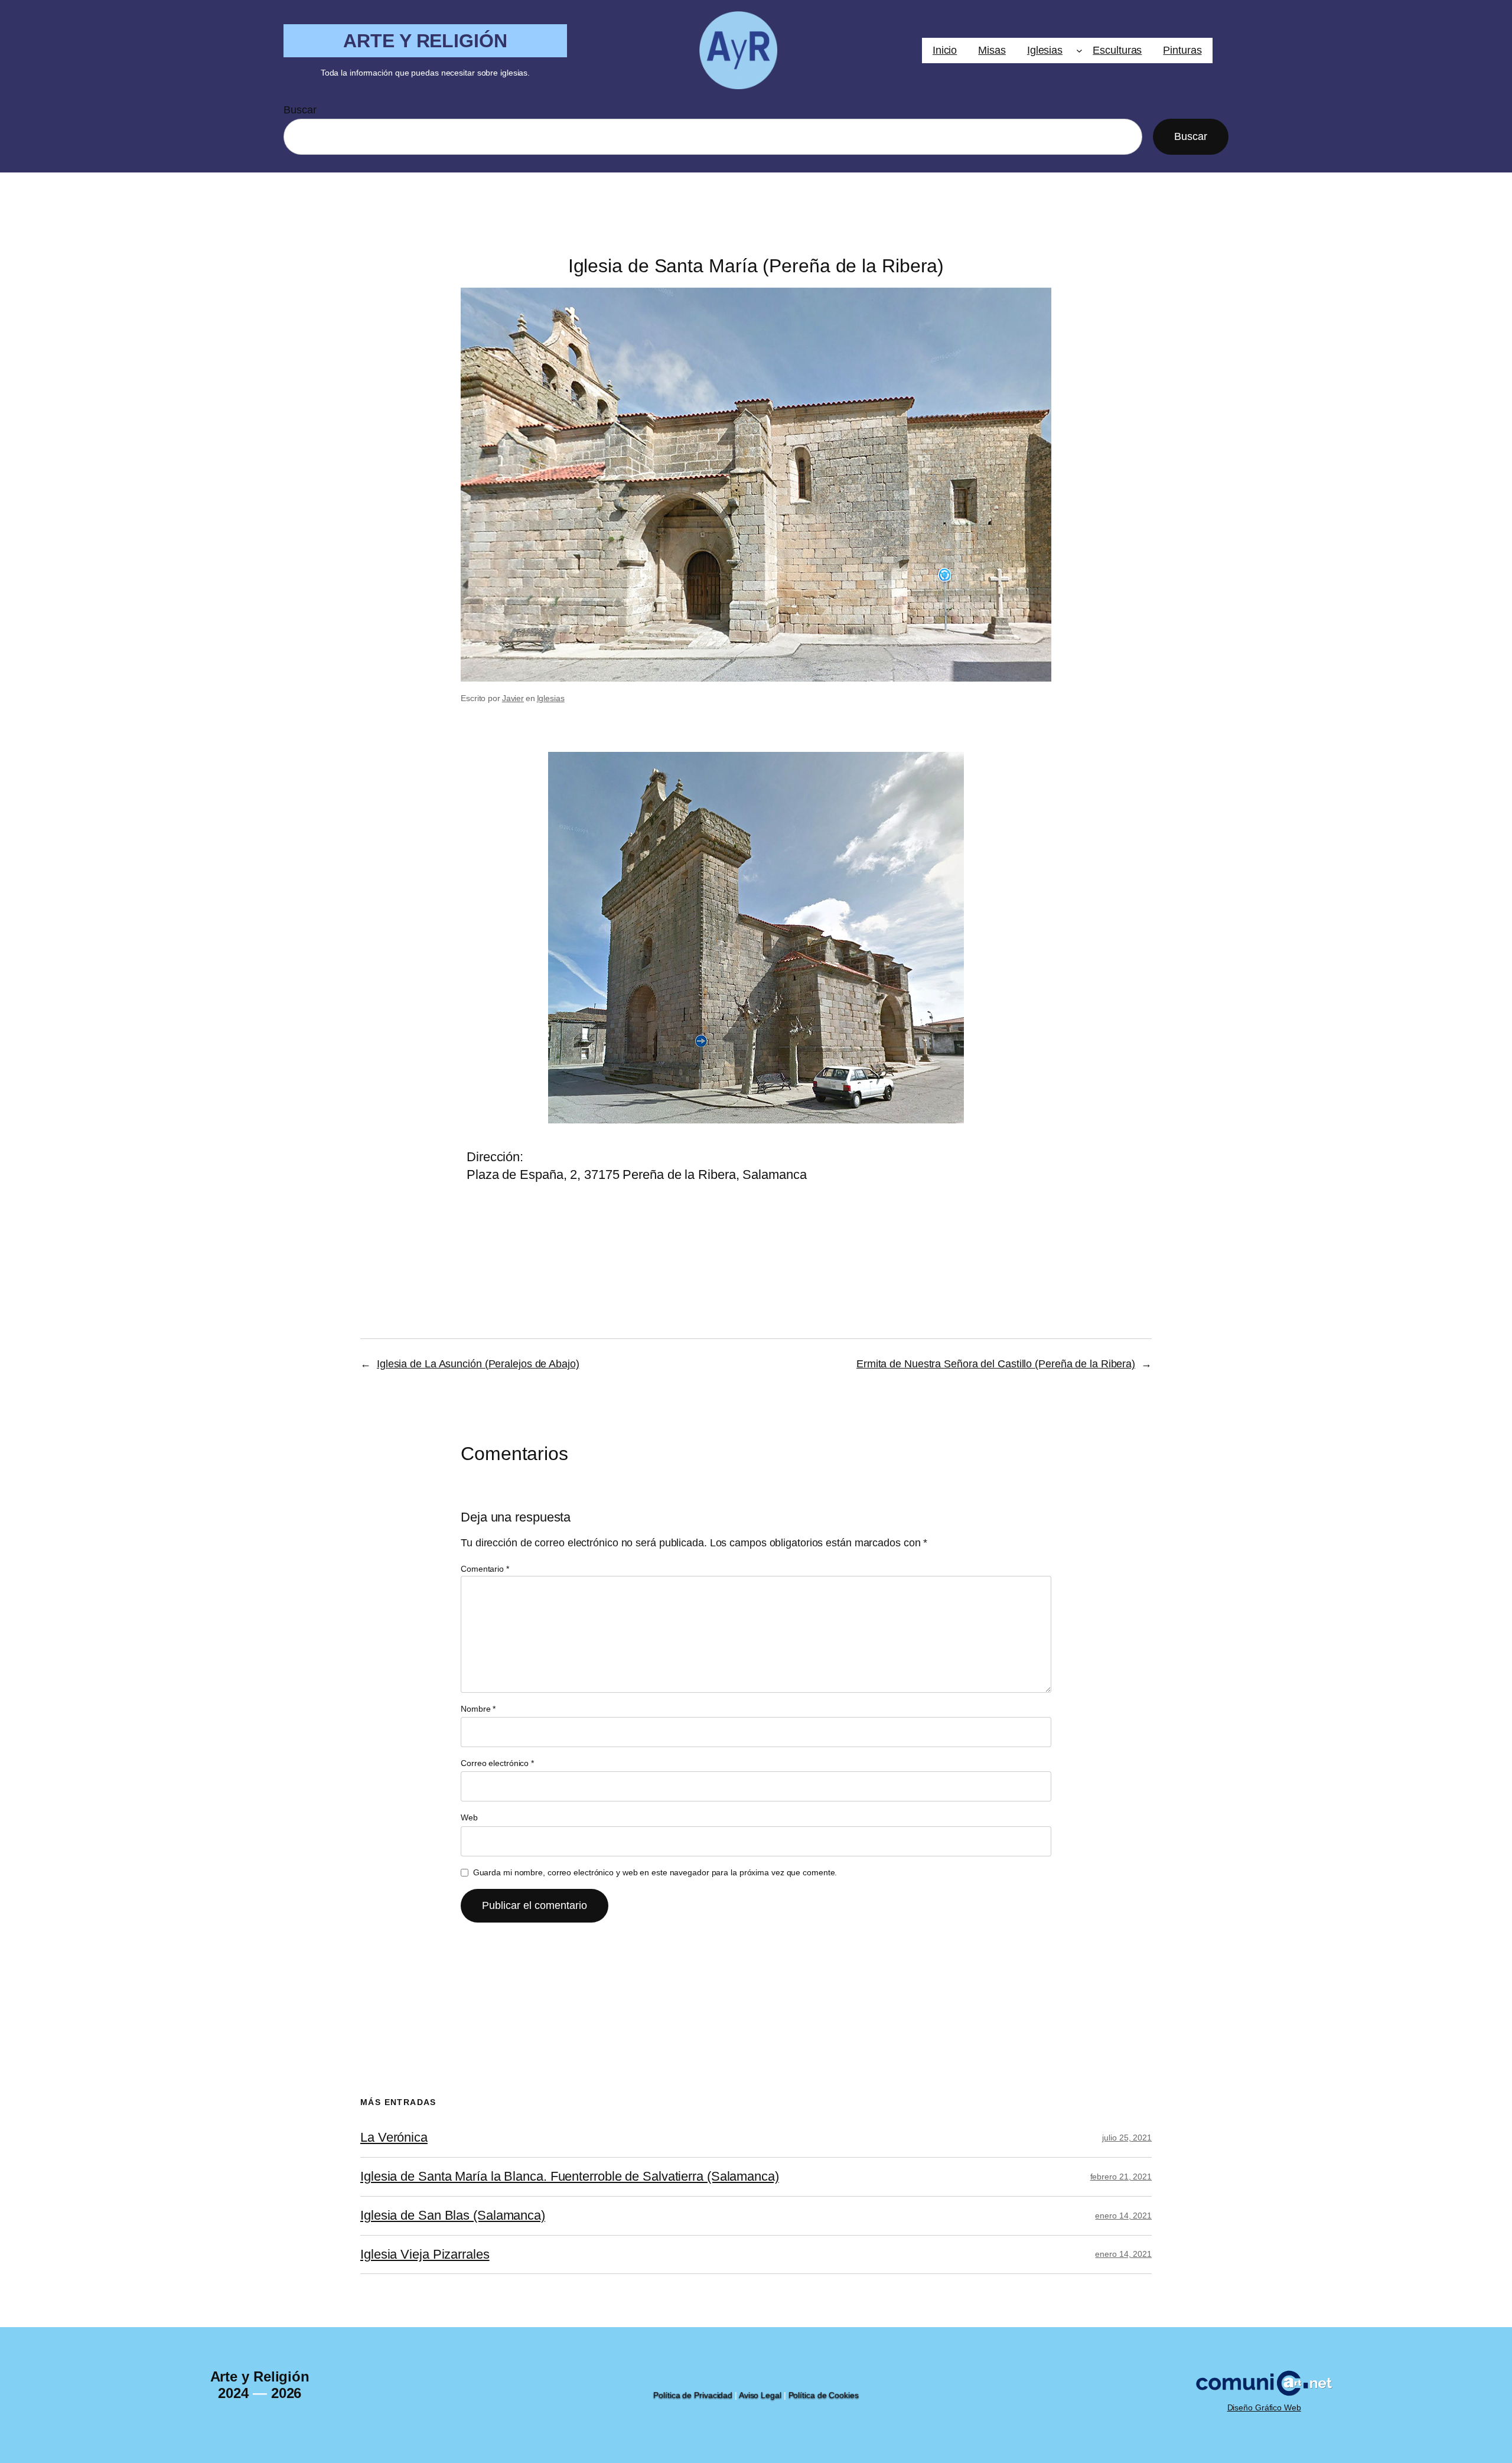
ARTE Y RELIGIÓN (425, 41)
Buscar (300, 110)
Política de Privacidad (693, 2395)
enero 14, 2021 (1123, 2216)
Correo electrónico (497, 1763)
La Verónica (394, 2138)
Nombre (478, 1709)
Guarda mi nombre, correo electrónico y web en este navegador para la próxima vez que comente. (655, 1872)
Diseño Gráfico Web (1264, 2407)
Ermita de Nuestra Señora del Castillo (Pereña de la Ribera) (996, 1364)
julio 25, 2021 (1127, 2138)
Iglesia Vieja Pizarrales (425, 2255)
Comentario (485, 1569)
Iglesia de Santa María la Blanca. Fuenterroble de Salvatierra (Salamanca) (570, 2177)
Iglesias (551, 698)
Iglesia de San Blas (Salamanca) (453, 2216)
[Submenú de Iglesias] (1079, 51)
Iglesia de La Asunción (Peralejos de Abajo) (478, 1364)
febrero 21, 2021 (1121, 2177)
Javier (513, 698)
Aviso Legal (760, 2395)
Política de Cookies (824, 2395)
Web (469, 1817)
